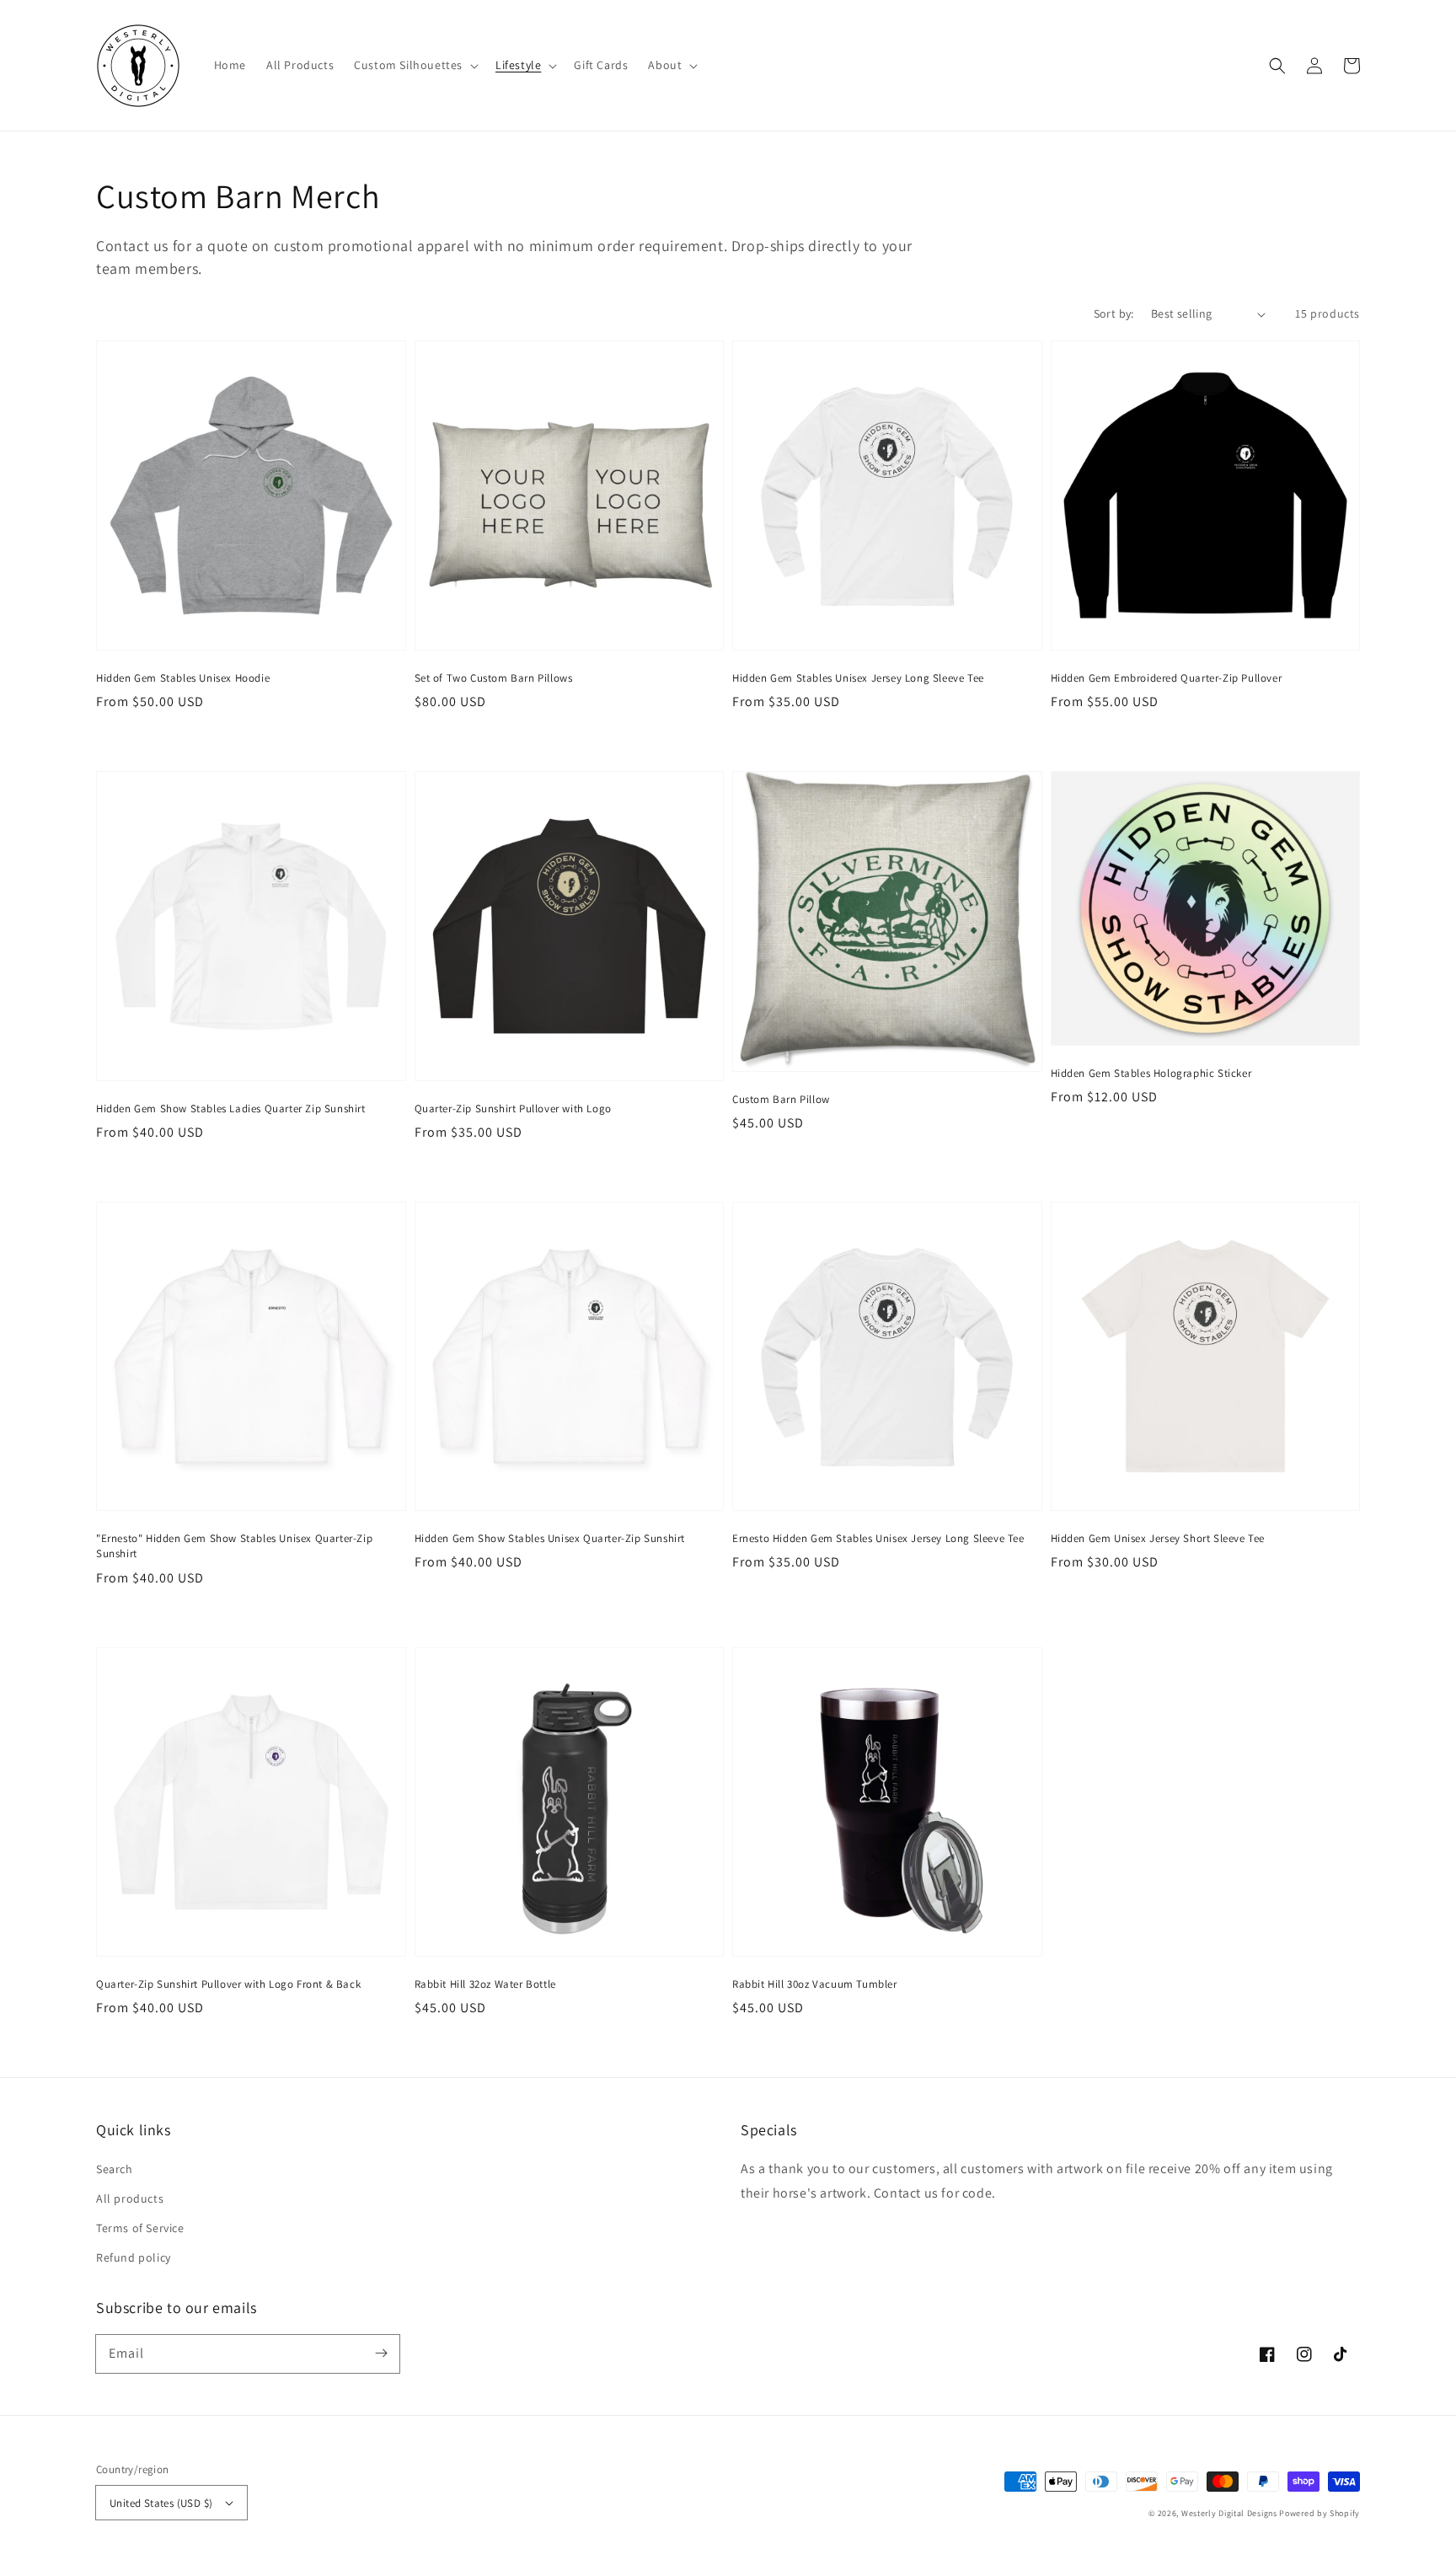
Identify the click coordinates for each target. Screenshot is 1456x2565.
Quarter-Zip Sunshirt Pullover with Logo (513, 1108)
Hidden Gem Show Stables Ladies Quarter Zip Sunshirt (231, 1108)
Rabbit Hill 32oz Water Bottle (485, 1984)
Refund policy (134, 2257)
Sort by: (1114, 313)
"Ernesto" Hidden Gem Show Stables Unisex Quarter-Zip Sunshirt (234, 1546)
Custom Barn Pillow (781, 1099)
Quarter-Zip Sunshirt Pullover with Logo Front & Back (228, 1984)
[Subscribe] (381, 2353)
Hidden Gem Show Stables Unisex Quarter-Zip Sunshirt (550, 1538)
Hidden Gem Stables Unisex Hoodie (183, 678)
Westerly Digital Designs (1229, 2513)
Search (115, 2169)
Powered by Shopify (1319, 2513)
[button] (415, 65)
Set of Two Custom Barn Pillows (494, 678)
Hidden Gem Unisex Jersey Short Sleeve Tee (1158, 1538)
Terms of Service (140, 2228)
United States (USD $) (161, 2503)
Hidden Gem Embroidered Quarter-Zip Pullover (1167, 678)
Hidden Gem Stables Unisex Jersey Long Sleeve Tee (858, 678)
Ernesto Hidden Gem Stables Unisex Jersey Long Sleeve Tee (878, 1538)
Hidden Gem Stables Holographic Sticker (1151, 1073)
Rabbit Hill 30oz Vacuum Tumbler (815, 1984)
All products (130, 2198)
